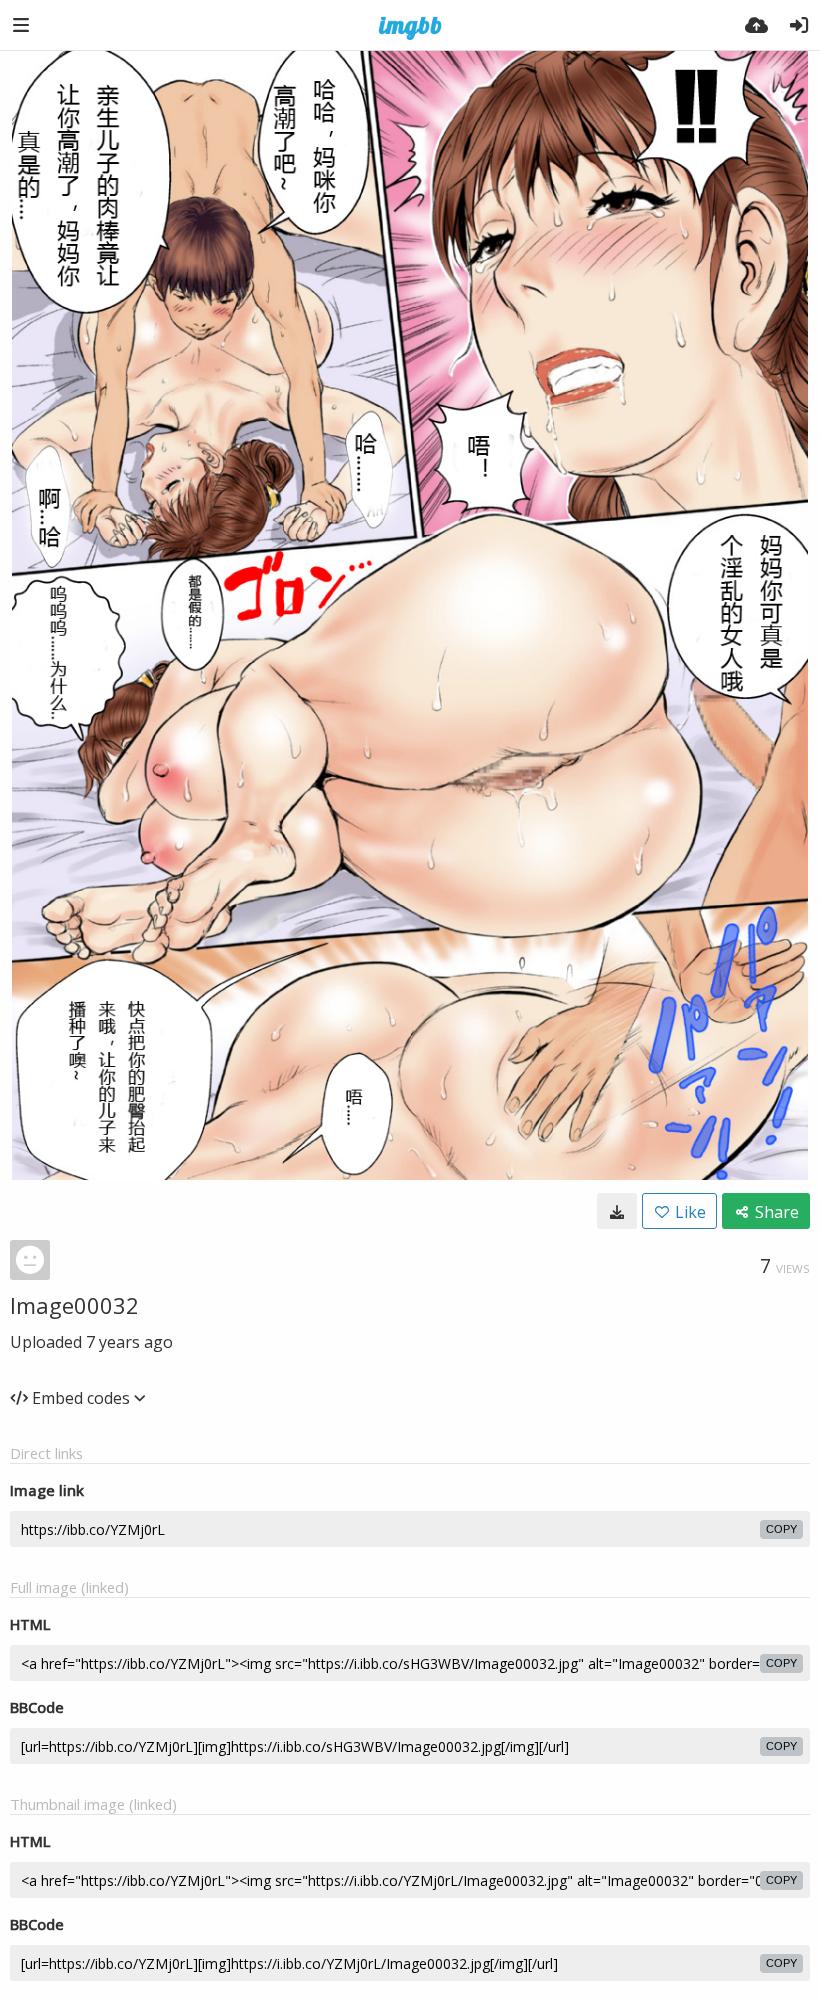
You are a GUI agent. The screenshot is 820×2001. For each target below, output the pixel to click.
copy (781, 1529)
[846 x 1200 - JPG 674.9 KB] (617, 1211)
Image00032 (74, 1305)
